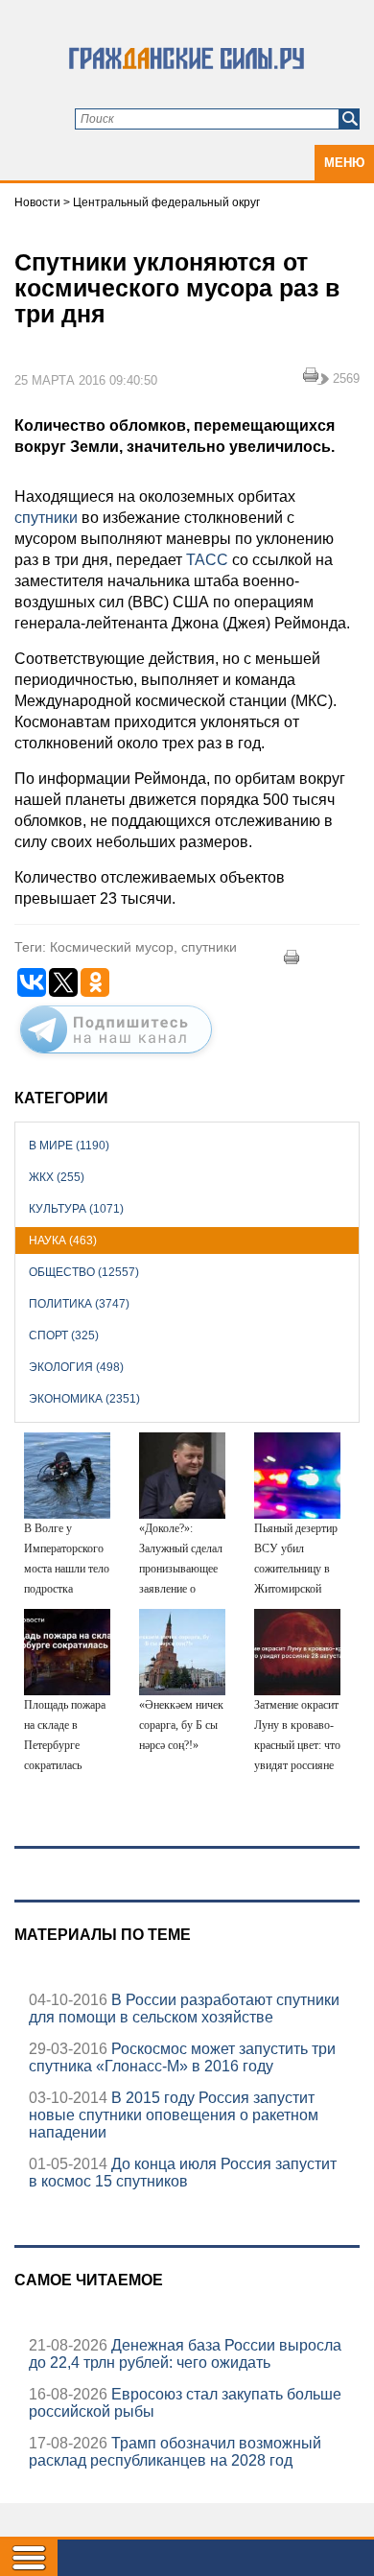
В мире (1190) (69, 1146)
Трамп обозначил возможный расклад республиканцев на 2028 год (175, 2452)
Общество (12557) (84, 1272)
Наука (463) (63, 1241)
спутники (46, 518)
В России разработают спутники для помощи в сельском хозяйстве (184, 2009)
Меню (344, 163)
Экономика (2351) (84, 1399)
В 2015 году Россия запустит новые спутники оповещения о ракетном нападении (174, 2115)
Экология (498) (76, 1367)
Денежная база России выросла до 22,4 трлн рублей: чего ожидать (185, 2354)
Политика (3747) (79, 1304)
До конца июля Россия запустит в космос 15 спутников (183, 2173)
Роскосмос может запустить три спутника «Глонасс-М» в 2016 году (182, 2057)
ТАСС (207, 560)
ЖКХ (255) (57, 1177)
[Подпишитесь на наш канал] (116, 1057)
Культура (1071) (76, 1209)
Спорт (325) (64, 1335)
